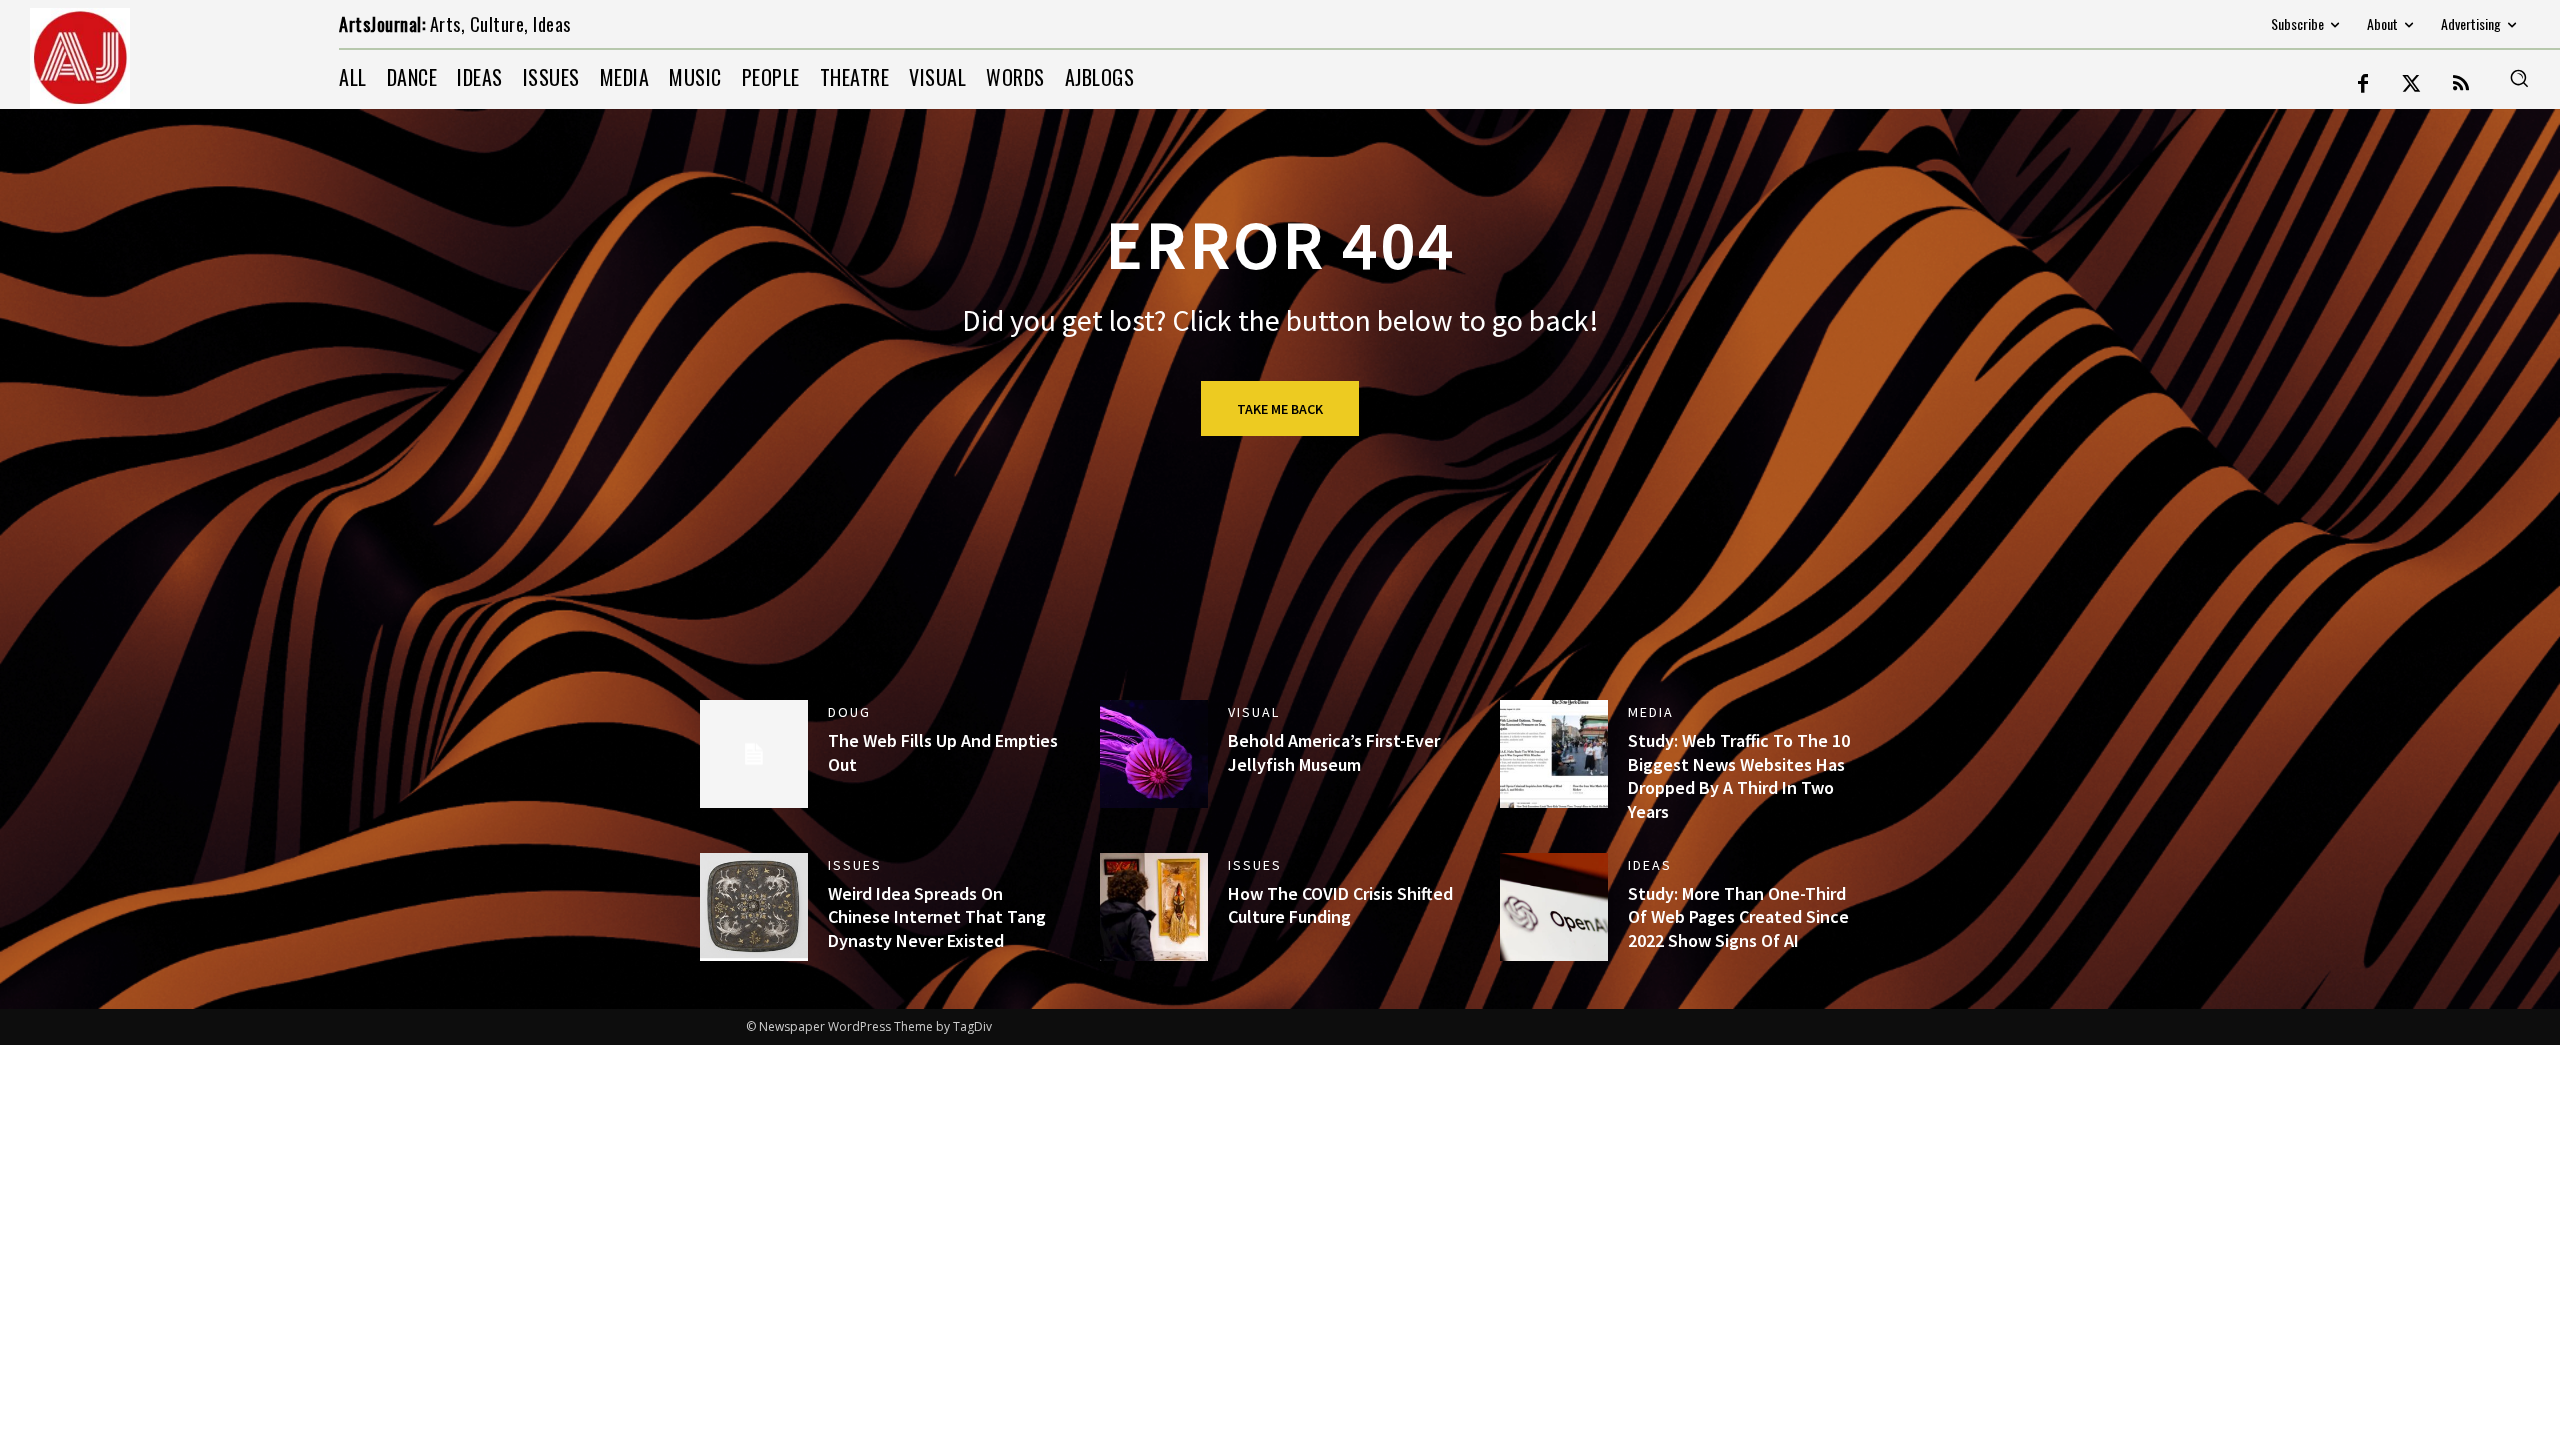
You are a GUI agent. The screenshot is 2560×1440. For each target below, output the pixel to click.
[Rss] (2461, 85)
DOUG (849, 712)
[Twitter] (2412, 85)
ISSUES (855, 865)
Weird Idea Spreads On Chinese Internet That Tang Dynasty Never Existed (937, 917)
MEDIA (1651, 712)
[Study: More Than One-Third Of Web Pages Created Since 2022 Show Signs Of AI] (1554, 907)
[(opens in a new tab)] (754, 907)
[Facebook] (2363, 85)
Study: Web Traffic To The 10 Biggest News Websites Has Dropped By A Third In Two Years (1739, 775)
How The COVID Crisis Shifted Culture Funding (1340, 905)
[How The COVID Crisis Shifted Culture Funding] (1154, 907)
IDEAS (1650, 865)
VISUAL (1254, 712)
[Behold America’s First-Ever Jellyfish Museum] (1154, 754)
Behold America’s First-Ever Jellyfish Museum (1334, 752)
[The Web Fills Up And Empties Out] (754, 754)
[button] (2519, 78)
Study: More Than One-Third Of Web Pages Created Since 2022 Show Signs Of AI (1738, 917)
